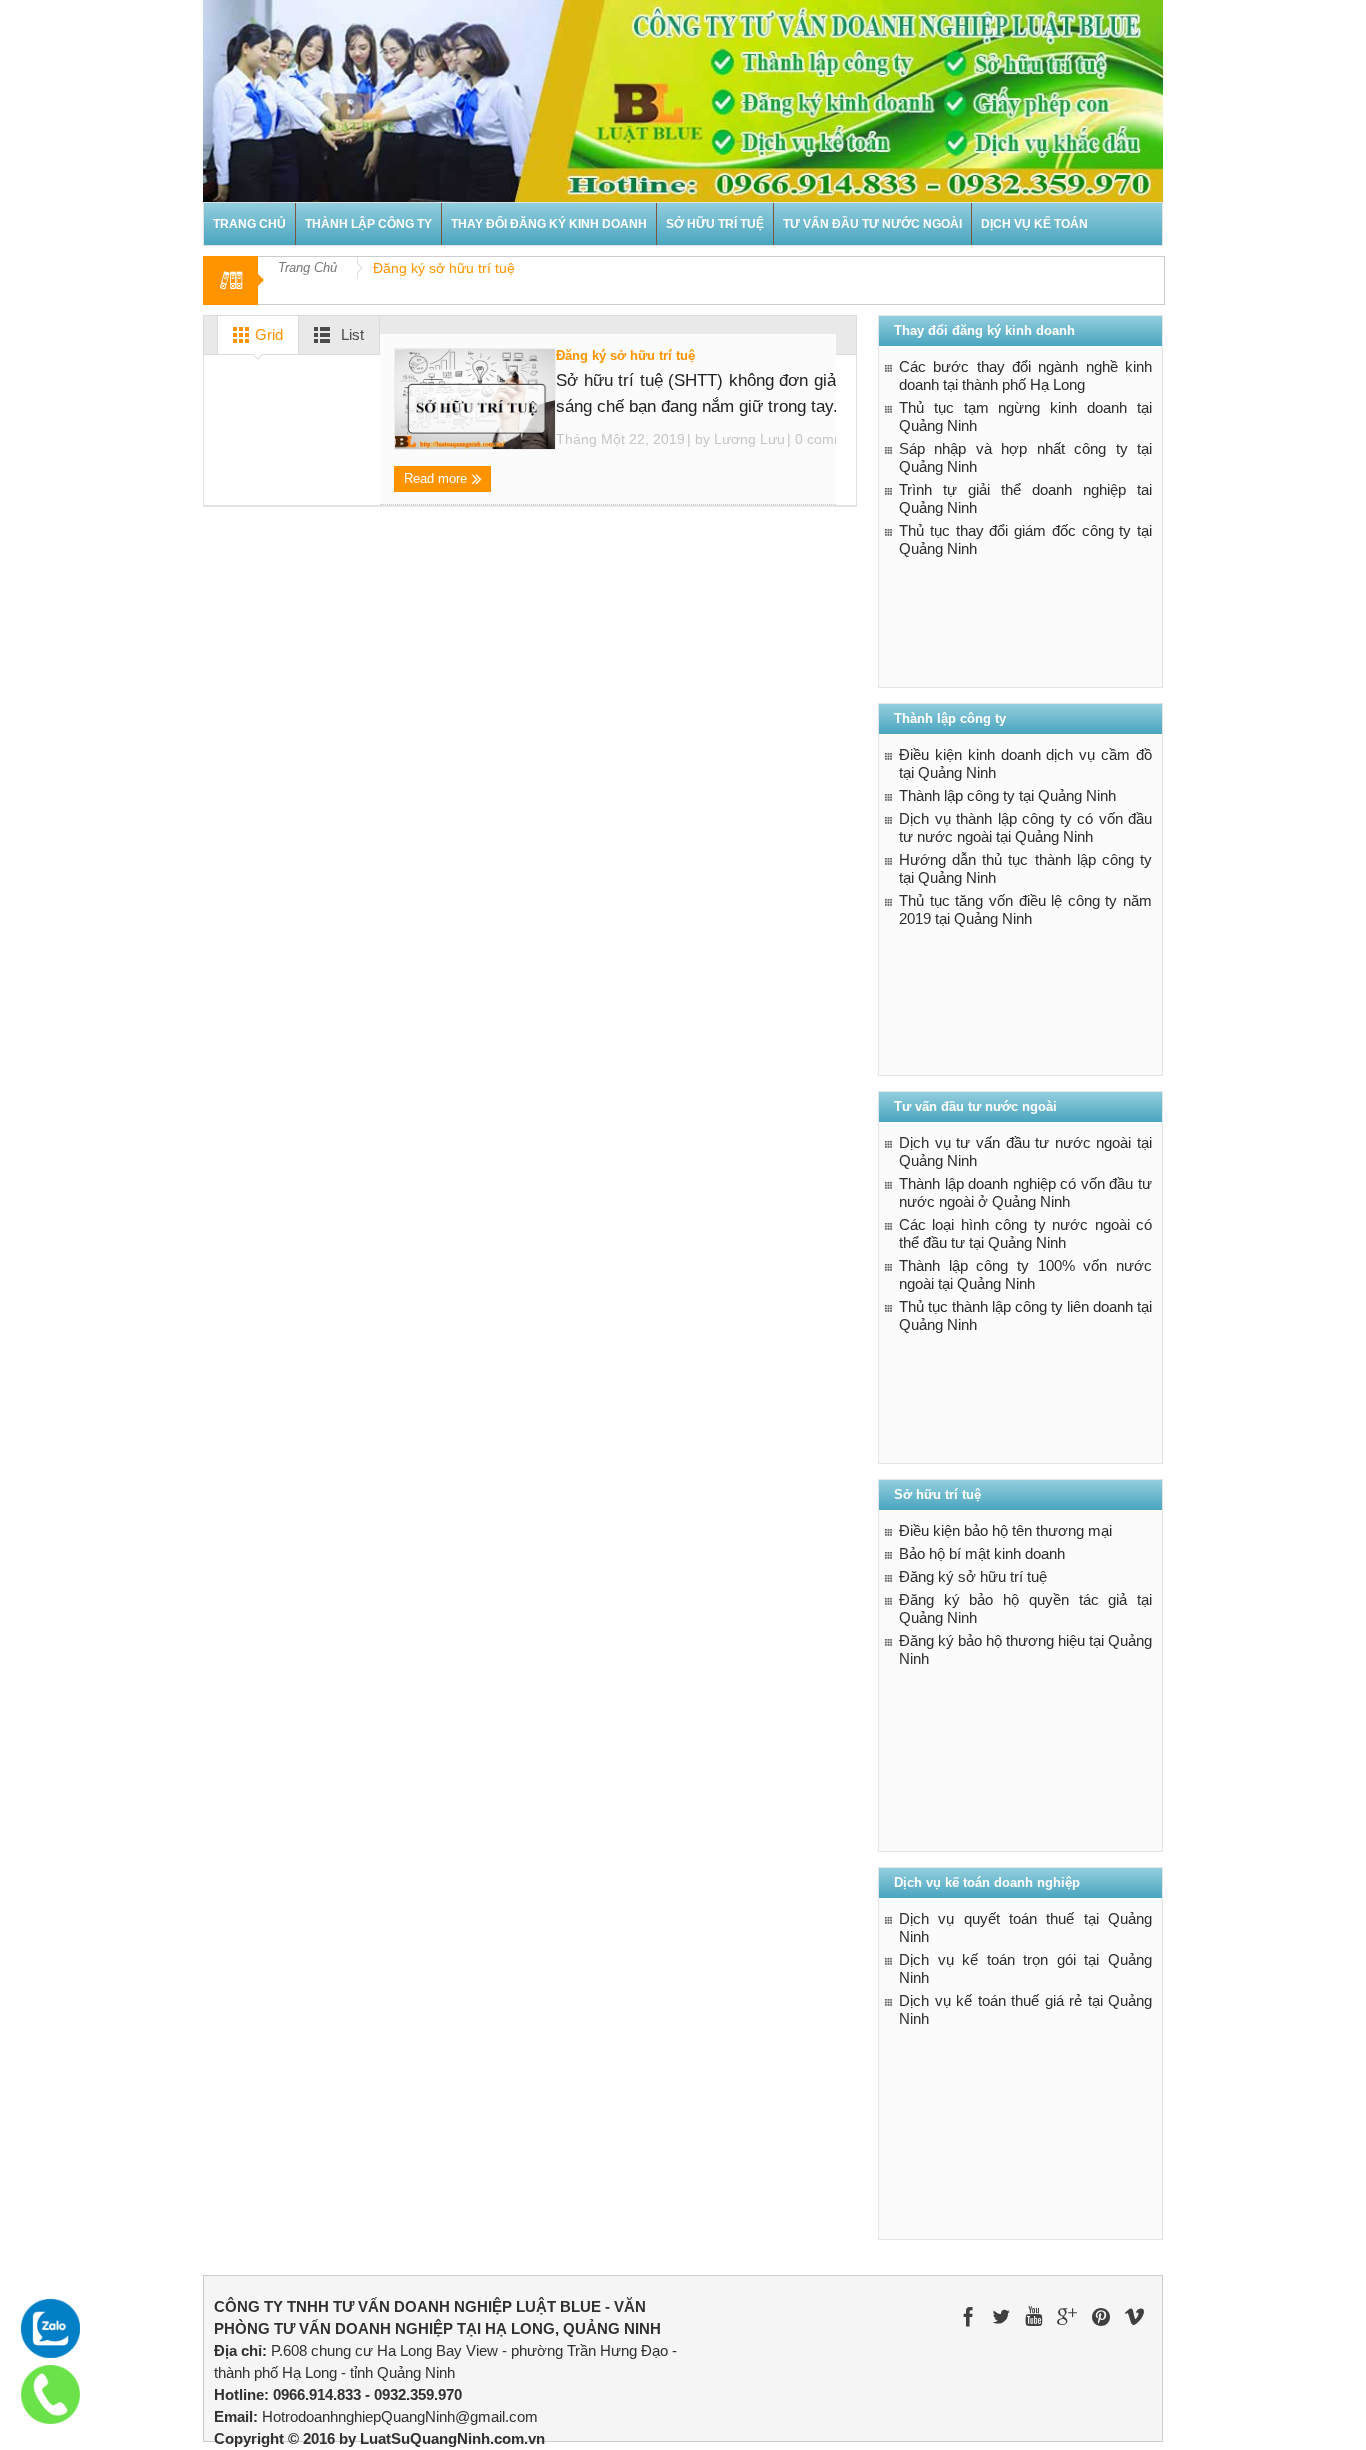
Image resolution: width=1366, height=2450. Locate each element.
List (350, 334)
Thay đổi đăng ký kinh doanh (549, 224)
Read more (437, 478)
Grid (267, 334)
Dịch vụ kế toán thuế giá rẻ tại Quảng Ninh (1025, 2009)
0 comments (832, 439)
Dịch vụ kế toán (1034, 224)
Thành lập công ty (368, 224)
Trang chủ (249, 224)
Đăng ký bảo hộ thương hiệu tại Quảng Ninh (1025, 1649)
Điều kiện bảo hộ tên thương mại (1005, 1530)
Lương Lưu (749, 439)
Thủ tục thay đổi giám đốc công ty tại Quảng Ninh (1025, 539)
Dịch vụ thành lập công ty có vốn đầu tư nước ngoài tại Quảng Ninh (1025, 827)
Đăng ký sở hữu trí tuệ (625, 355)
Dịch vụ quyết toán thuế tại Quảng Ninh (1025, 1927)
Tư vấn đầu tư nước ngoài (872, 224)
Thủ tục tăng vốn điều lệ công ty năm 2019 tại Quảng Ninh (1025, 909)
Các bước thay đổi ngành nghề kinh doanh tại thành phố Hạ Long (1025, 375)
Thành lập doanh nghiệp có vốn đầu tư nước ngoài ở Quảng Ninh (1025, 1192)
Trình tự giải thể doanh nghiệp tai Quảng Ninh (1025, 498)
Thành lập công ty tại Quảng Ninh (1007, 795)
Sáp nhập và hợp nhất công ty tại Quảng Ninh (1025, 457)
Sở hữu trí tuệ (715, 224)
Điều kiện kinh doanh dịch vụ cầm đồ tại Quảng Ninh (1025, 763)
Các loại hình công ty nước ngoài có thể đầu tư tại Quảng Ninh (1025, 1233)
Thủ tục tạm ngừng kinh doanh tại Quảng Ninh (1025, 416)
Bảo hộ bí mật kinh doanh (982, 1553)
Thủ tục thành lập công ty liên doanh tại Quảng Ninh (1025, 1315)
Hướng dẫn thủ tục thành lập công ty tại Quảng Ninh (1025, 868)
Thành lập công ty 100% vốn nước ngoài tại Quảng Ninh (1025, 1274)
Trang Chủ (307, 267)
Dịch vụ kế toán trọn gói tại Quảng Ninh (1025, 1968)
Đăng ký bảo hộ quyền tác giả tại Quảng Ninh (1025, 1608)
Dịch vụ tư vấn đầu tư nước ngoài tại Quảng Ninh (1025, 1151)
